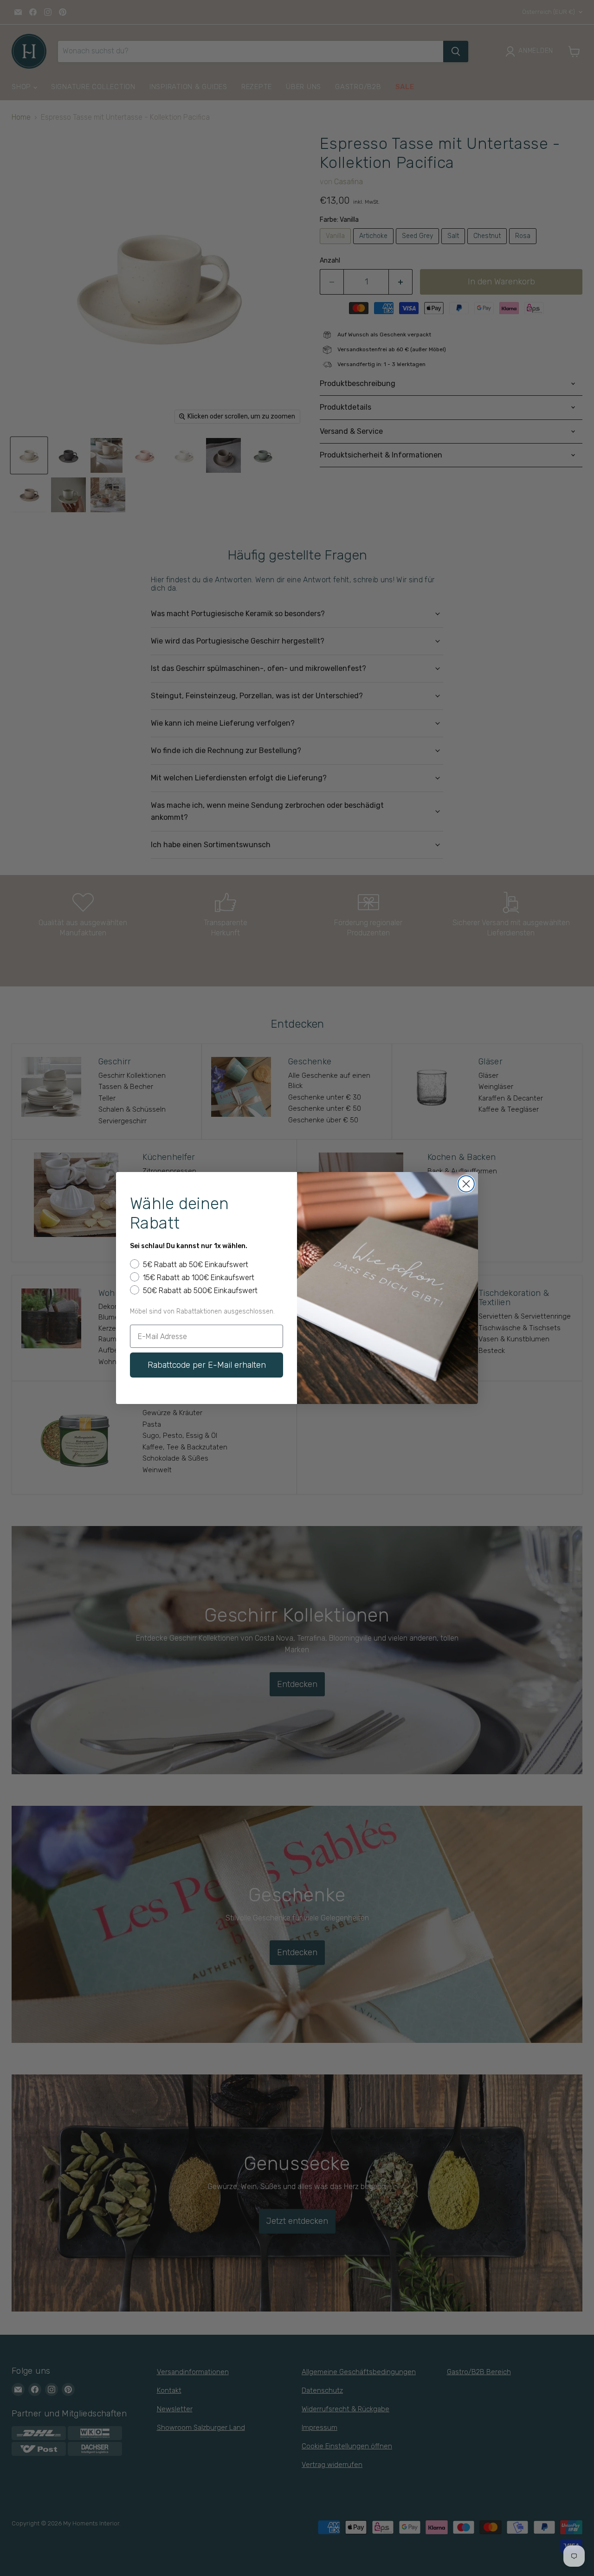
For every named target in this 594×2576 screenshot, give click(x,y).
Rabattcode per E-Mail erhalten (207, 1365)
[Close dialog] (466, 1184)
